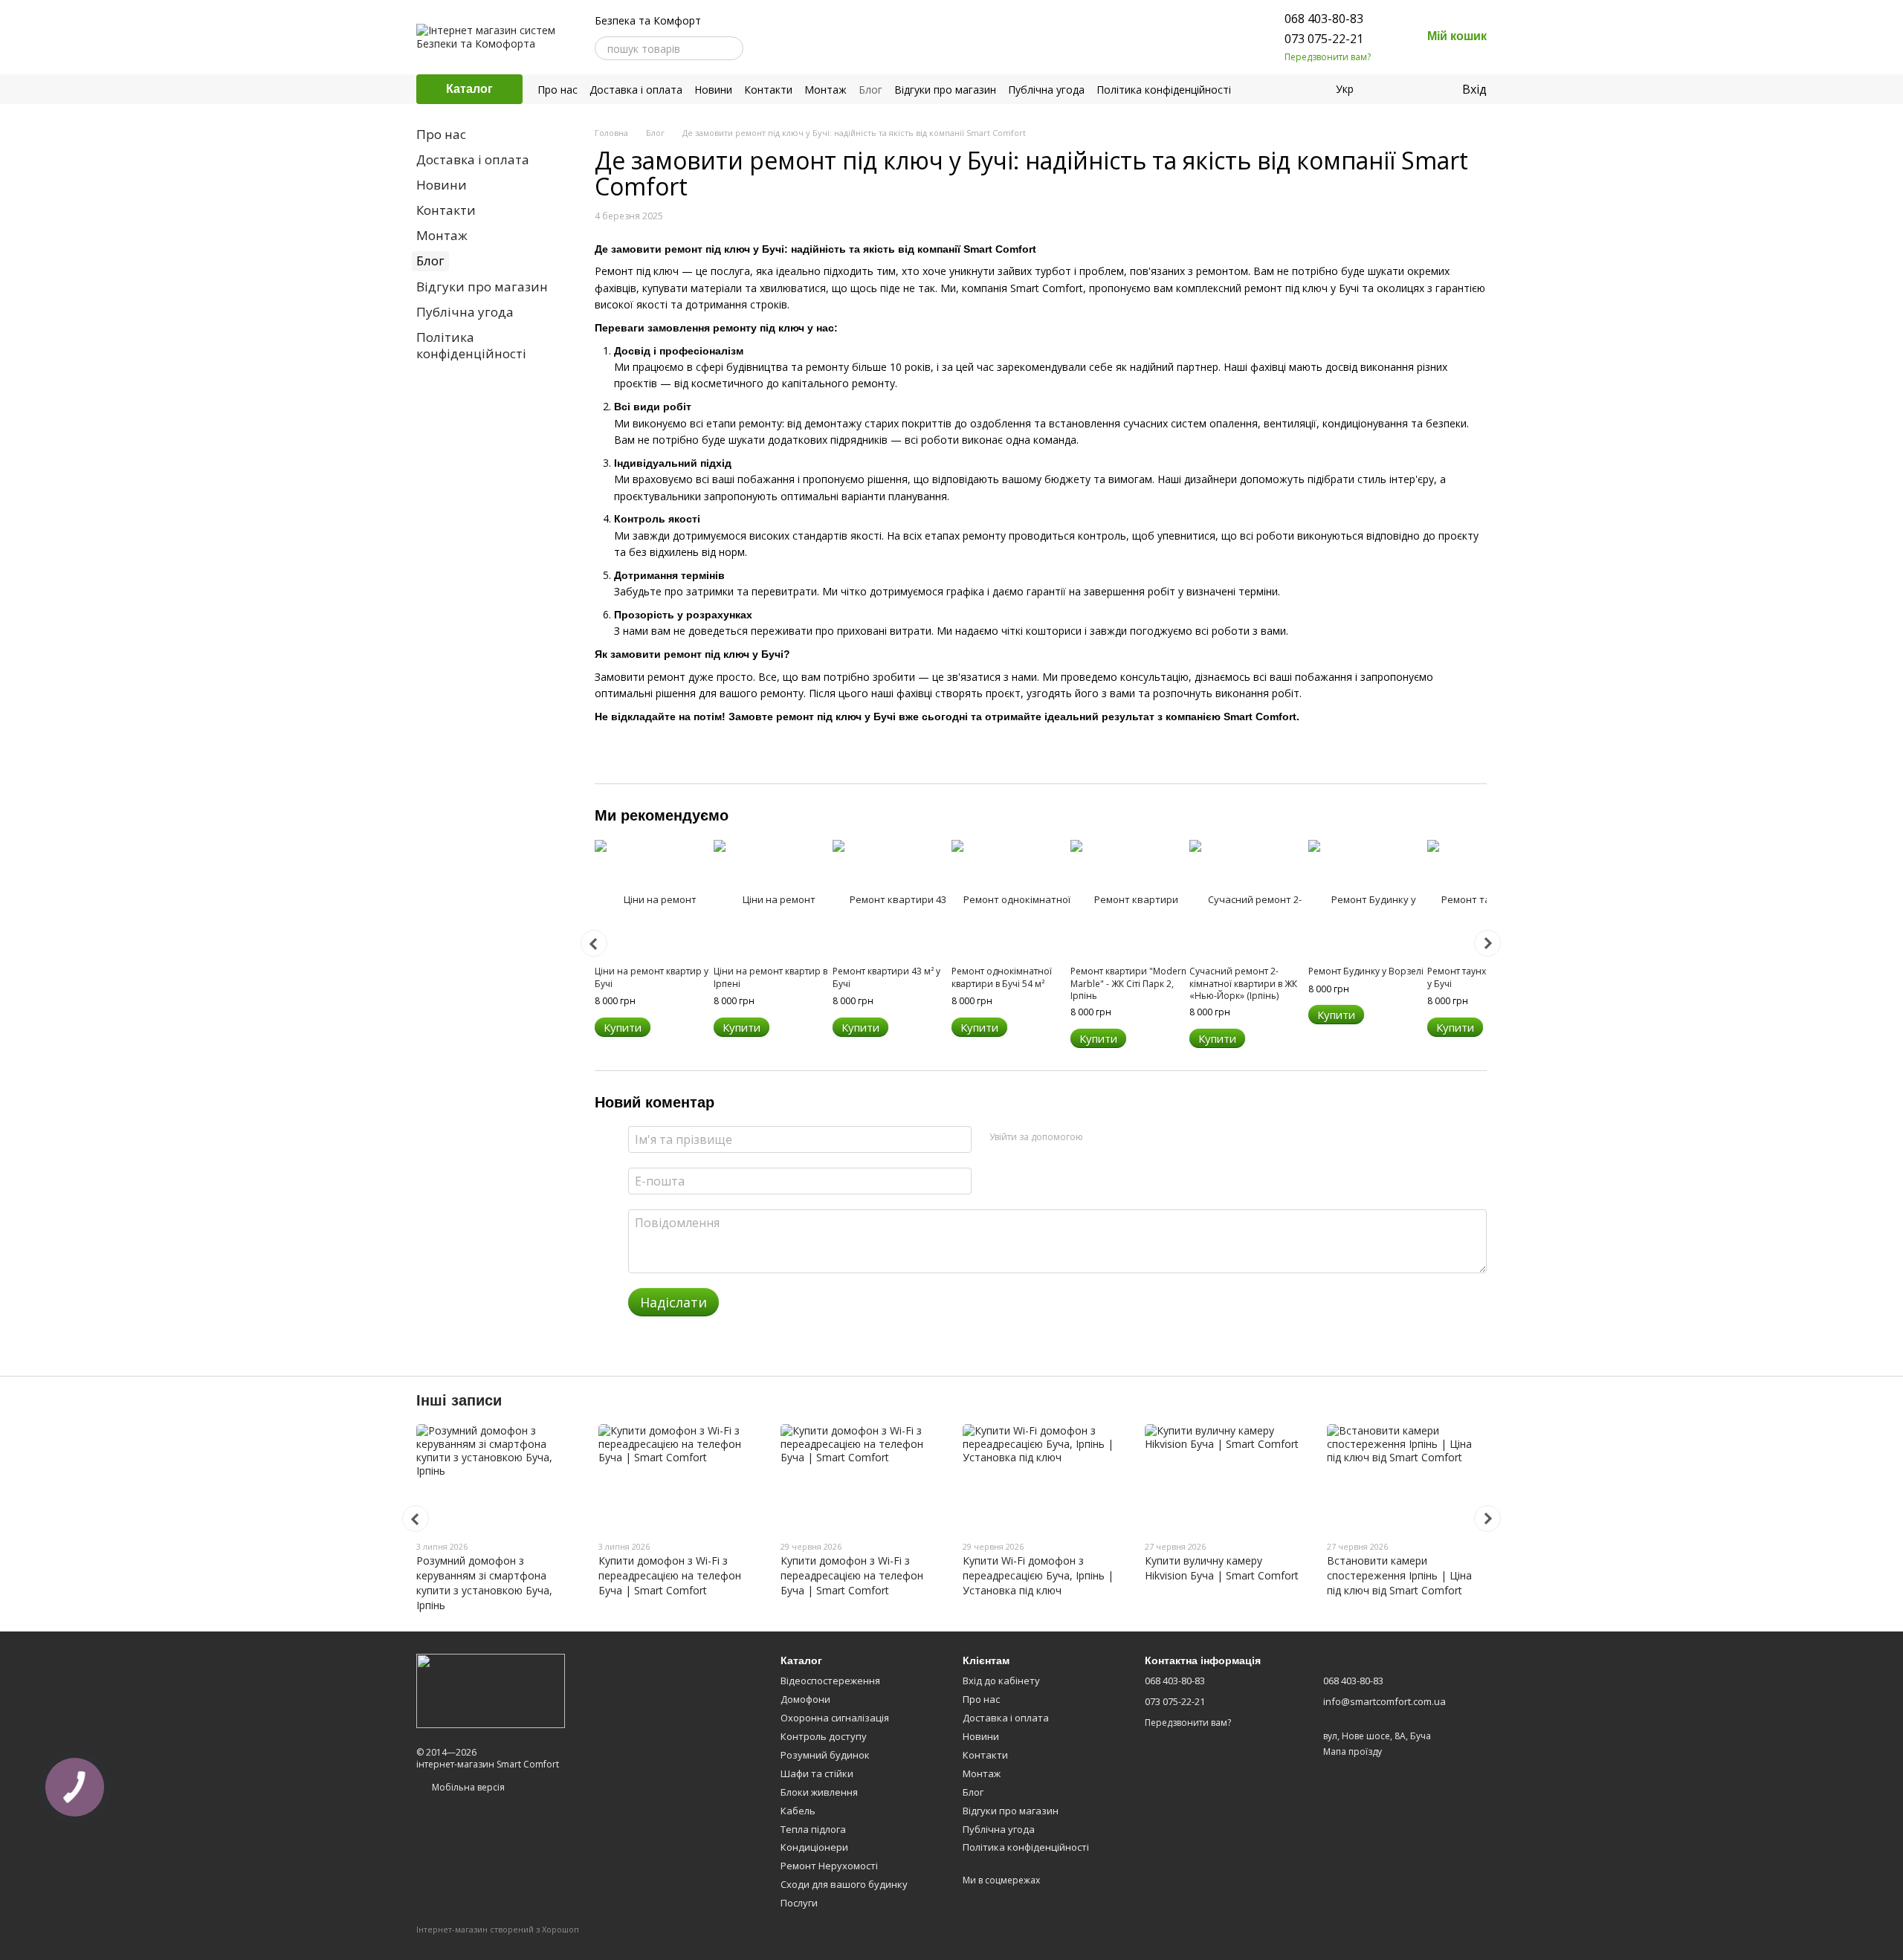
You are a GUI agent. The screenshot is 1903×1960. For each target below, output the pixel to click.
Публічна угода (1046, 90)
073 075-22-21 (1324, 39)
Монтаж (826, 90)
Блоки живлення (819, 1792)
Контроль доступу (824, 1736)
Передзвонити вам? (1328, 57)
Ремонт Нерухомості (829, 1866)
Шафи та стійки (817, 1773)
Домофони (805, 1699)
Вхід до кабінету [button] (1001, 1681)
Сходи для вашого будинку (844, 1884)
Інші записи (459, 1400)
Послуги (799, 1903)
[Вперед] (1487, 943)
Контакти (768, 90)
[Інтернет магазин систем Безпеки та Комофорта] (491, 1690)
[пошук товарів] (731, 48)
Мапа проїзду (1353, 1752)
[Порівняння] (1389, 89)
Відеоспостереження (830, 1681)
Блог (870, 90)
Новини (713, 90)
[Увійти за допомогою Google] (1123, 1137)
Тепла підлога (813, 1829)
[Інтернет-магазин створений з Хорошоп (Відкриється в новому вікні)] (498, 1943)
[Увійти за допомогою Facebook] (1099, 1137)
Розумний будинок (825, 1755)
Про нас (558, 90)
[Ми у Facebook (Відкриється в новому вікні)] (764, 48)
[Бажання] (1419, 89)
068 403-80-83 (1324, 19)
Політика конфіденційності (1164, 90)
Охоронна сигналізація (835, 1718)
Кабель (798, 1811)
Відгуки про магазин (945, 90)
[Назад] (594, 943)
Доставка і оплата (636, 90)
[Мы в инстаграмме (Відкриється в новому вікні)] (782, 48)
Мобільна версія (467, 1787)
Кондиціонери (814, 1847)
